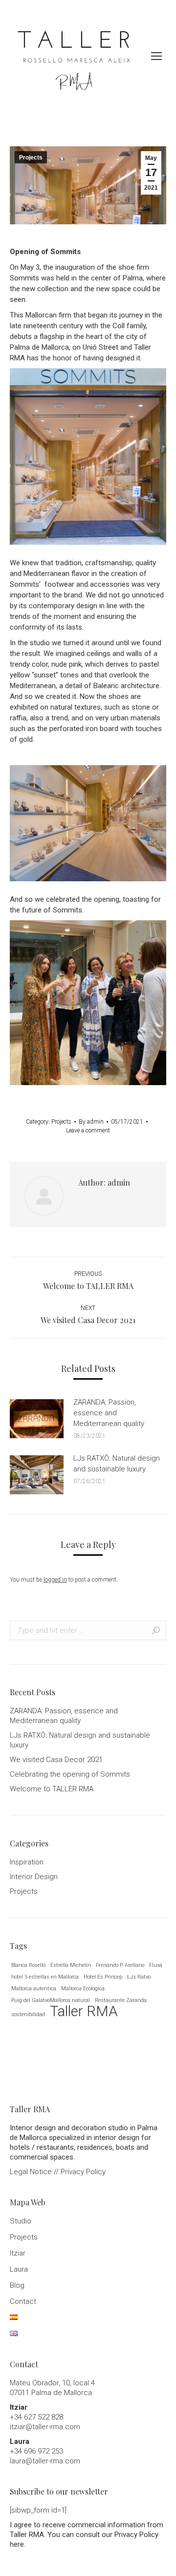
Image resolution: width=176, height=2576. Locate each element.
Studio (21, 2221)
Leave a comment (88, 1130)
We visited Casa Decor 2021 (56, 1760)
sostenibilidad (28, 2014)
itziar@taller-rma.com (45, 2427)
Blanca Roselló (28, 1965)
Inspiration (27, 1862)
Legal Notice (31, 2172)
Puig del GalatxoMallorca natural (51, 2000)
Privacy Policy (83, 2172)
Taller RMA (84, 2011)
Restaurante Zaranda (121, 2000)
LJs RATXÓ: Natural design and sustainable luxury (117, 1464)
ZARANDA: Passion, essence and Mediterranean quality (109, 1413)
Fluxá (156, 1965)
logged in (55, 1580)
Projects (31, 158)
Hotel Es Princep (103, 1977)
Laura (19, 2269)
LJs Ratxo (139, 1977)
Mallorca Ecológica (83, 1989)
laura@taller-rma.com (45, 2461)
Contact (23, 2301)
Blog (17, 2285)
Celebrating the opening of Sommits (70, 1774)
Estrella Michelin (71, 1965)
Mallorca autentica (34, 1989)
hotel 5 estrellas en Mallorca (45, 1977)
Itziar (18, 2253)
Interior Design (34, 1877)
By (91, 1122)
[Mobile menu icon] (156, 56)
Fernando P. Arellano (120, 1965)
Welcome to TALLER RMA (52, 1789)
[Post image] (37, 1419)
